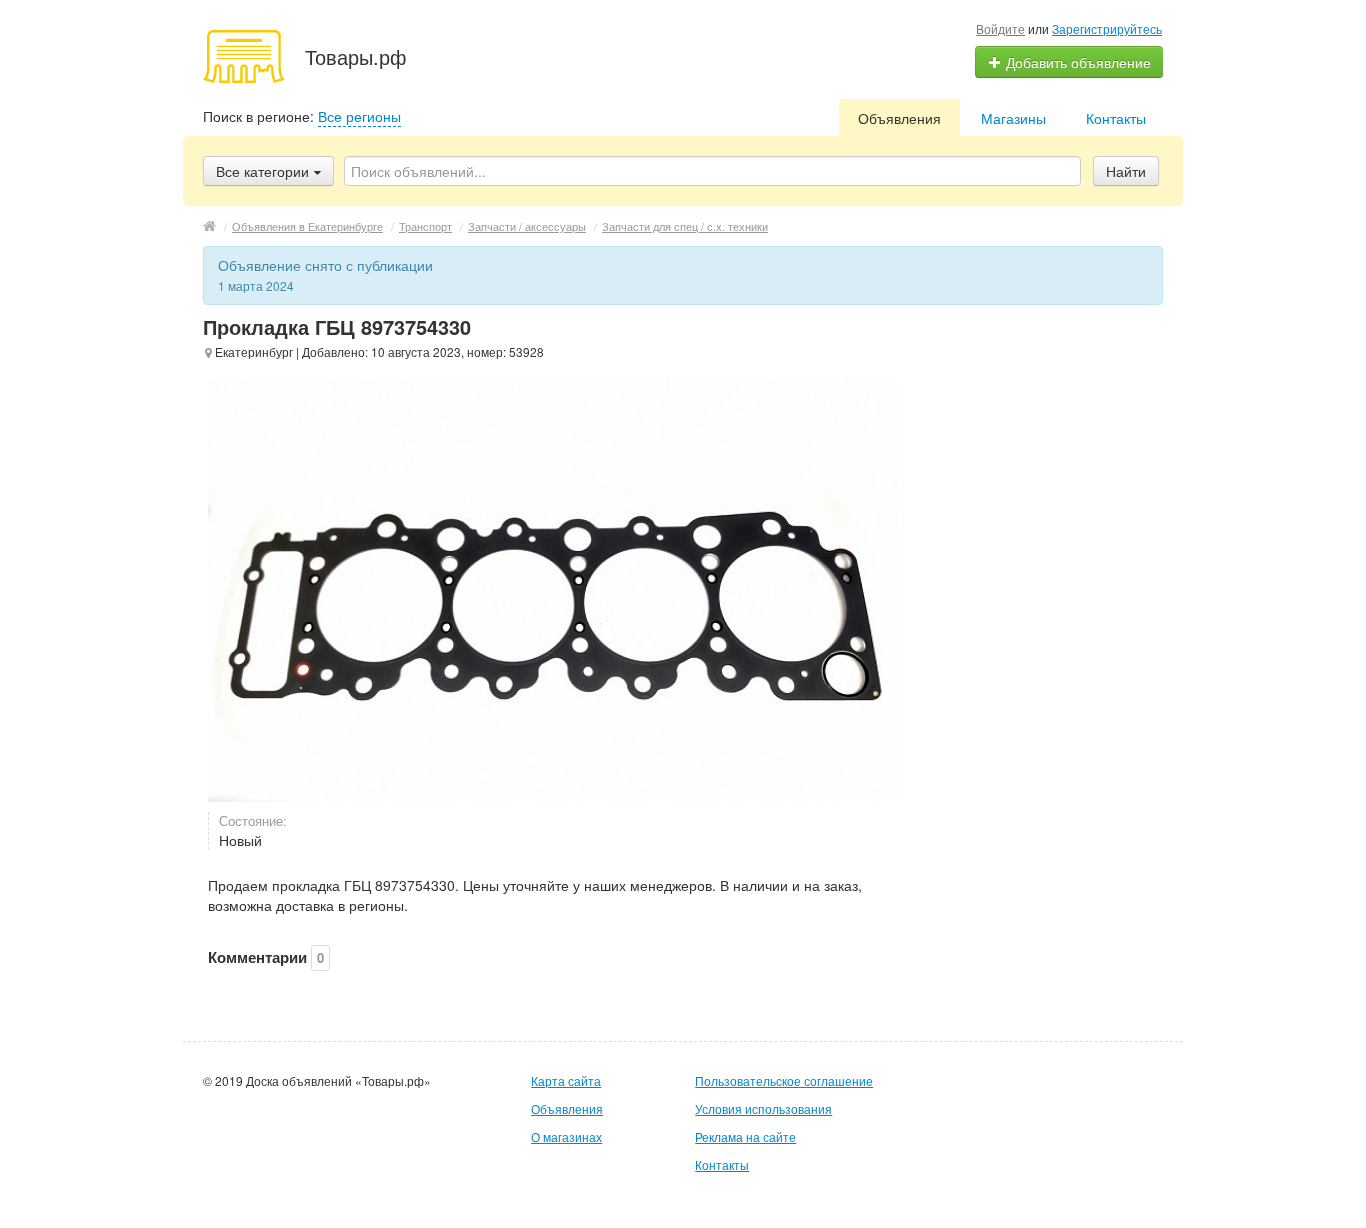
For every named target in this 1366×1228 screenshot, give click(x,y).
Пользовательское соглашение (784, 1080)
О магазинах (566, 1136)
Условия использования (763, 1108)
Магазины (1013, 118)
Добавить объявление (1076, 62)
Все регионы (359, 116)
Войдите (1000, 28)
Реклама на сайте (745, 1136)
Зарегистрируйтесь (1107, 28)
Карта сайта (566, 1080)
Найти (1126, 171)
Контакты (1116, 118)
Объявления (899, 118)
